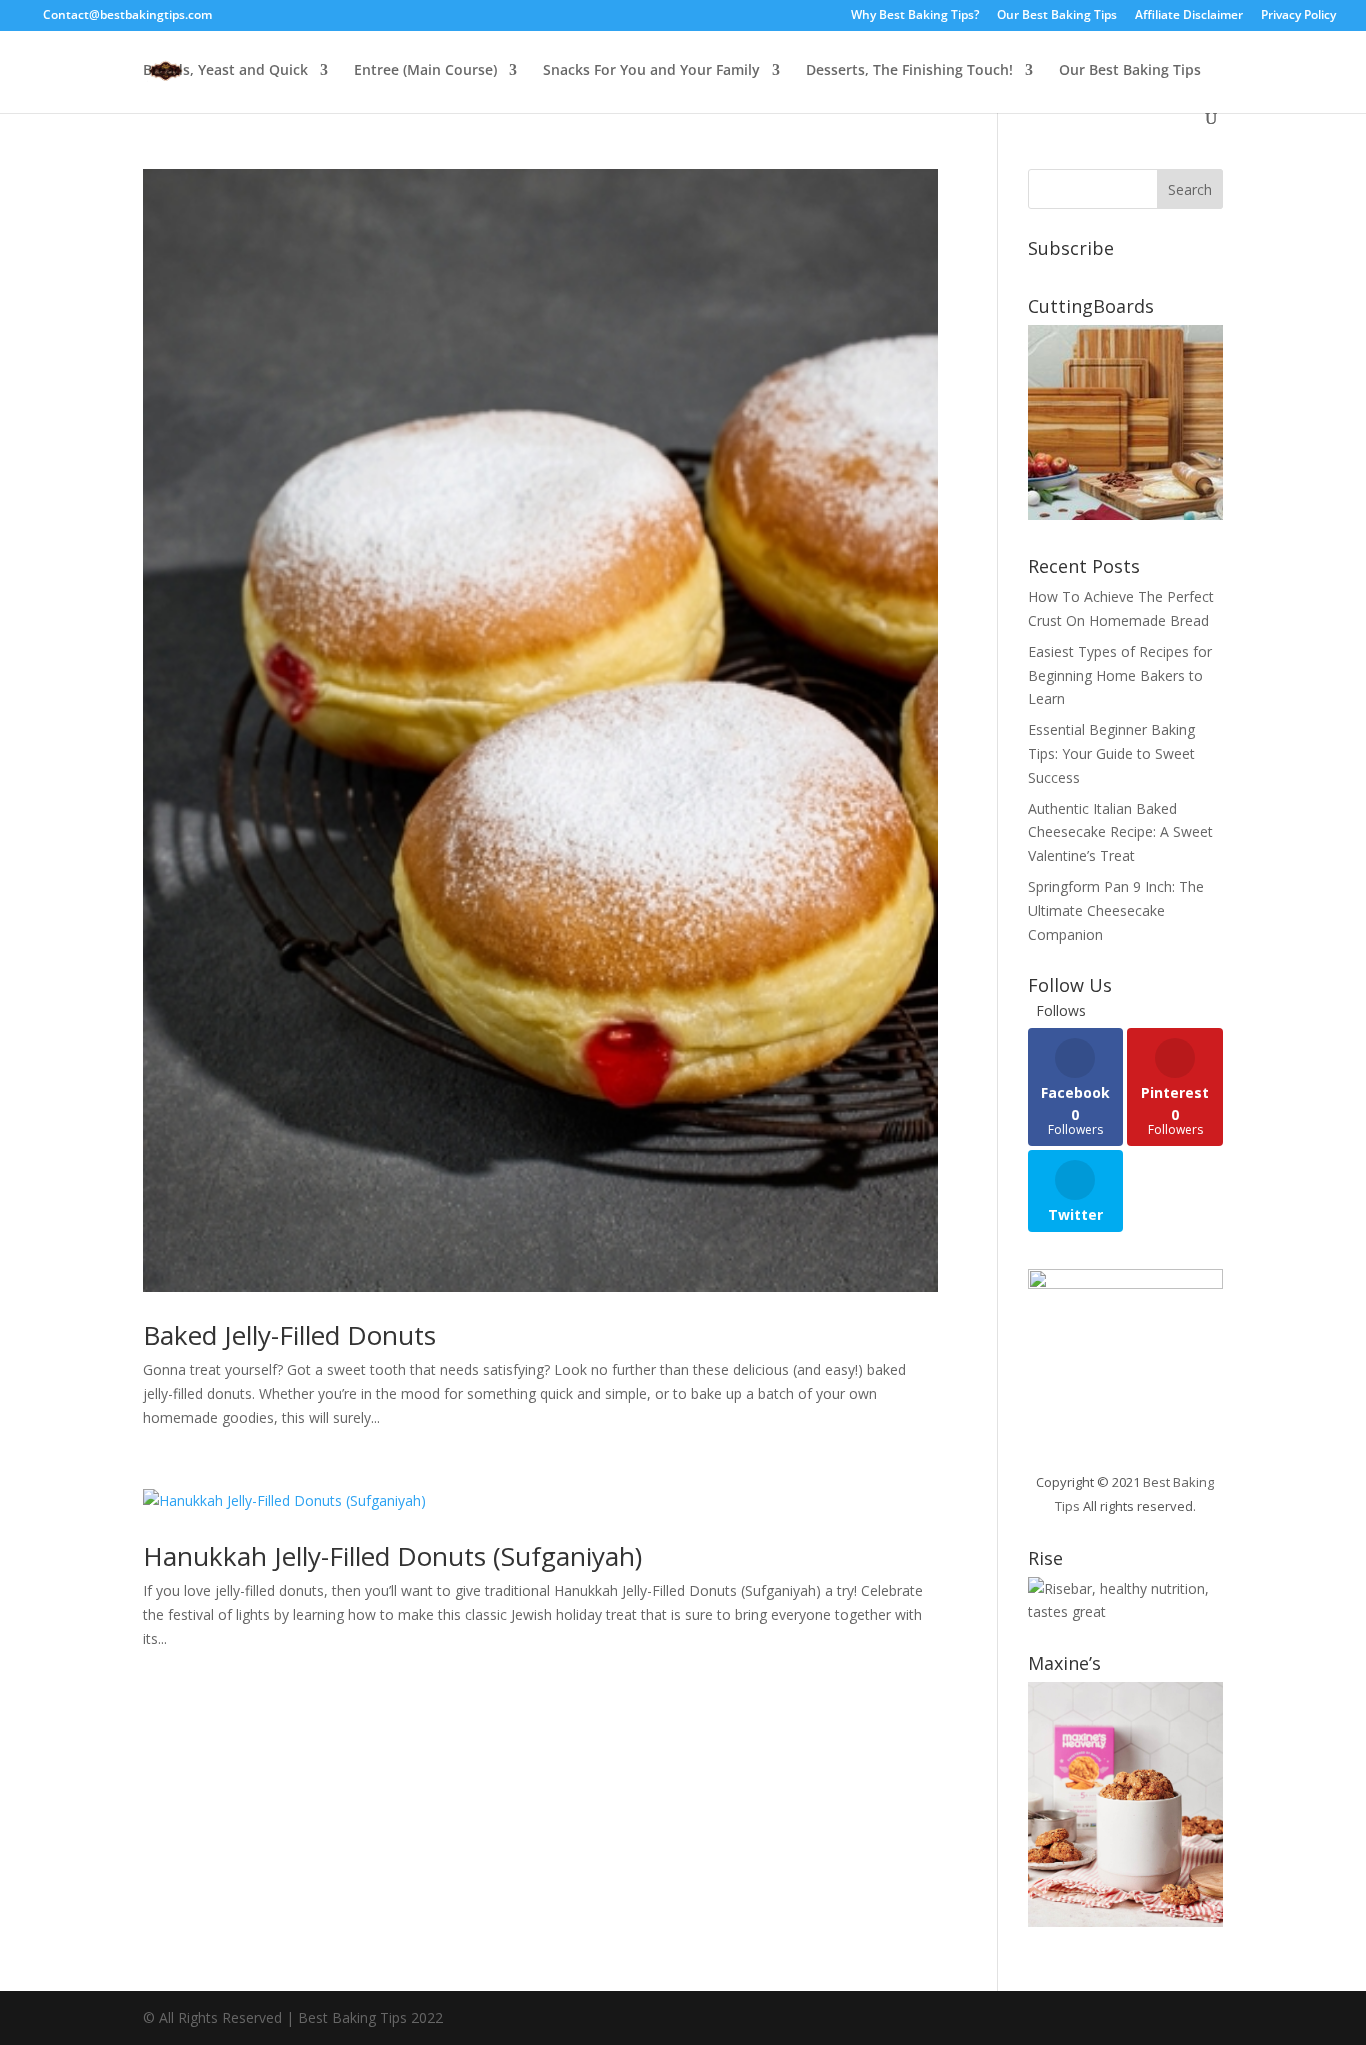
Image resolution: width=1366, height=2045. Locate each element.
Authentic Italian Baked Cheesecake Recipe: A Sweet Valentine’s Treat (1120, 832)
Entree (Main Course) (425, 71)
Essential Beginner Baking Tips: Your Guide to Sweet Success (1111, 753)
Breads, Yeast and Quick (225, 71)
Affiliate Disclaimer (1189, 16)
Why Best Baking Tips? (915, 16)
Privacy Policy (1298, 16)
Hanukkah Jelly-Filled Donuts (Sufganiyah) (392, 1556)
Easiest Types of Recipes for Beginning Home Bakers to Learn (1120, 675)
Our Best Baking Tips (1057, 16)
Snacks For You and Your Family (651, 71)
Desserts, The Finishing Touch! (909, 71)
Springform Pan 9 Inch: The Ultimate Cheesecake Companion (1116, 910)
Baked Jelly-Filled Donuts (289, 1335)
